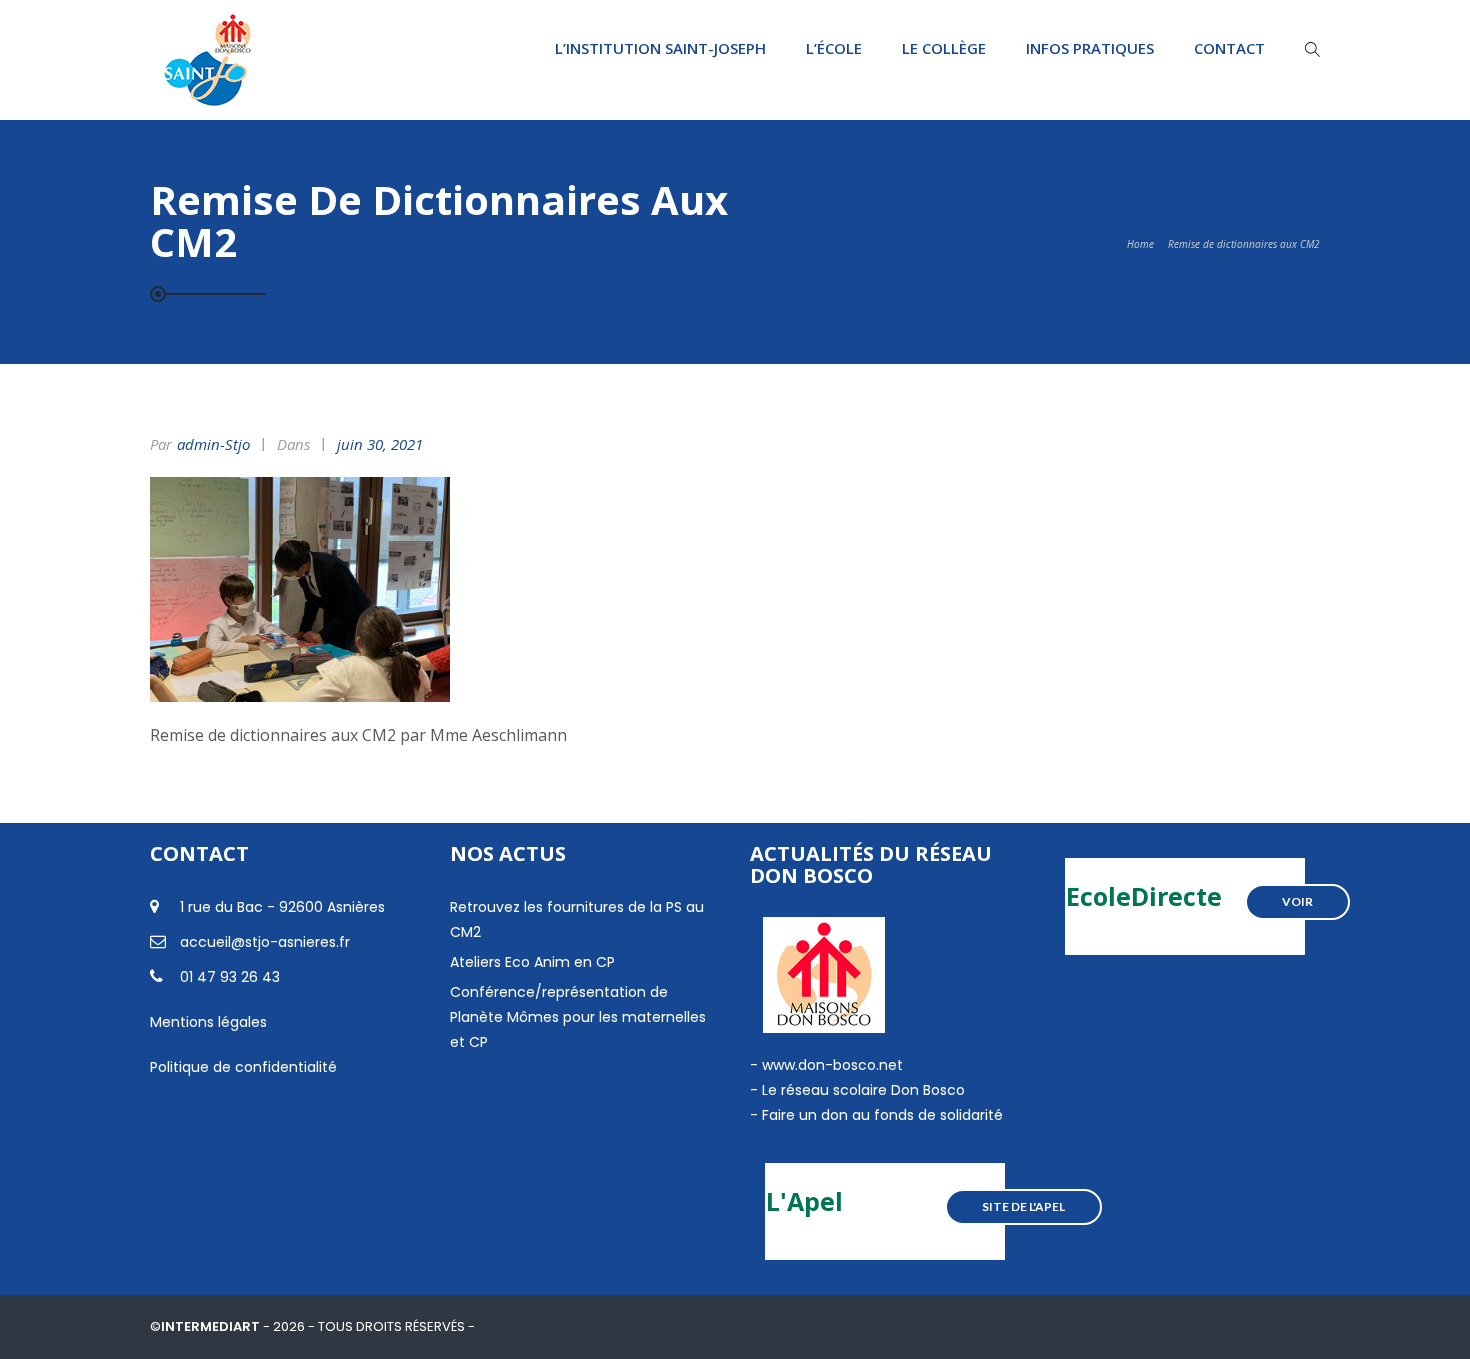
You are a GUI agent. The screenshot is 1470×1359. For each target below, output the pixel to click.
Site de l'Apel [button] (1023, 1206)
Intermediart (212, 1326)
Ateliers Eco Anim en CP (532, 962)
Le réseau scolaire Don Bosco (861, 1090)
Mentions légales (208, 1022)
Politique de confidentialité (243, 1067)
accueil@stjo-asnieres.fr (265, 942)
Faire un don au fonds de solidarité (882, 1115)
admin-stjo (213, 444)
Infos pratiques (1090, 48)
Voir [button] (1297, 901)
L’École (834, 48)
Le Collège (944, 48)
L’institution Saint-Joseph (660, 48)
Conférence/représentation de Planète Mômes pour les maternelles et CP (578, 1017)
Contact (1229, 48)
